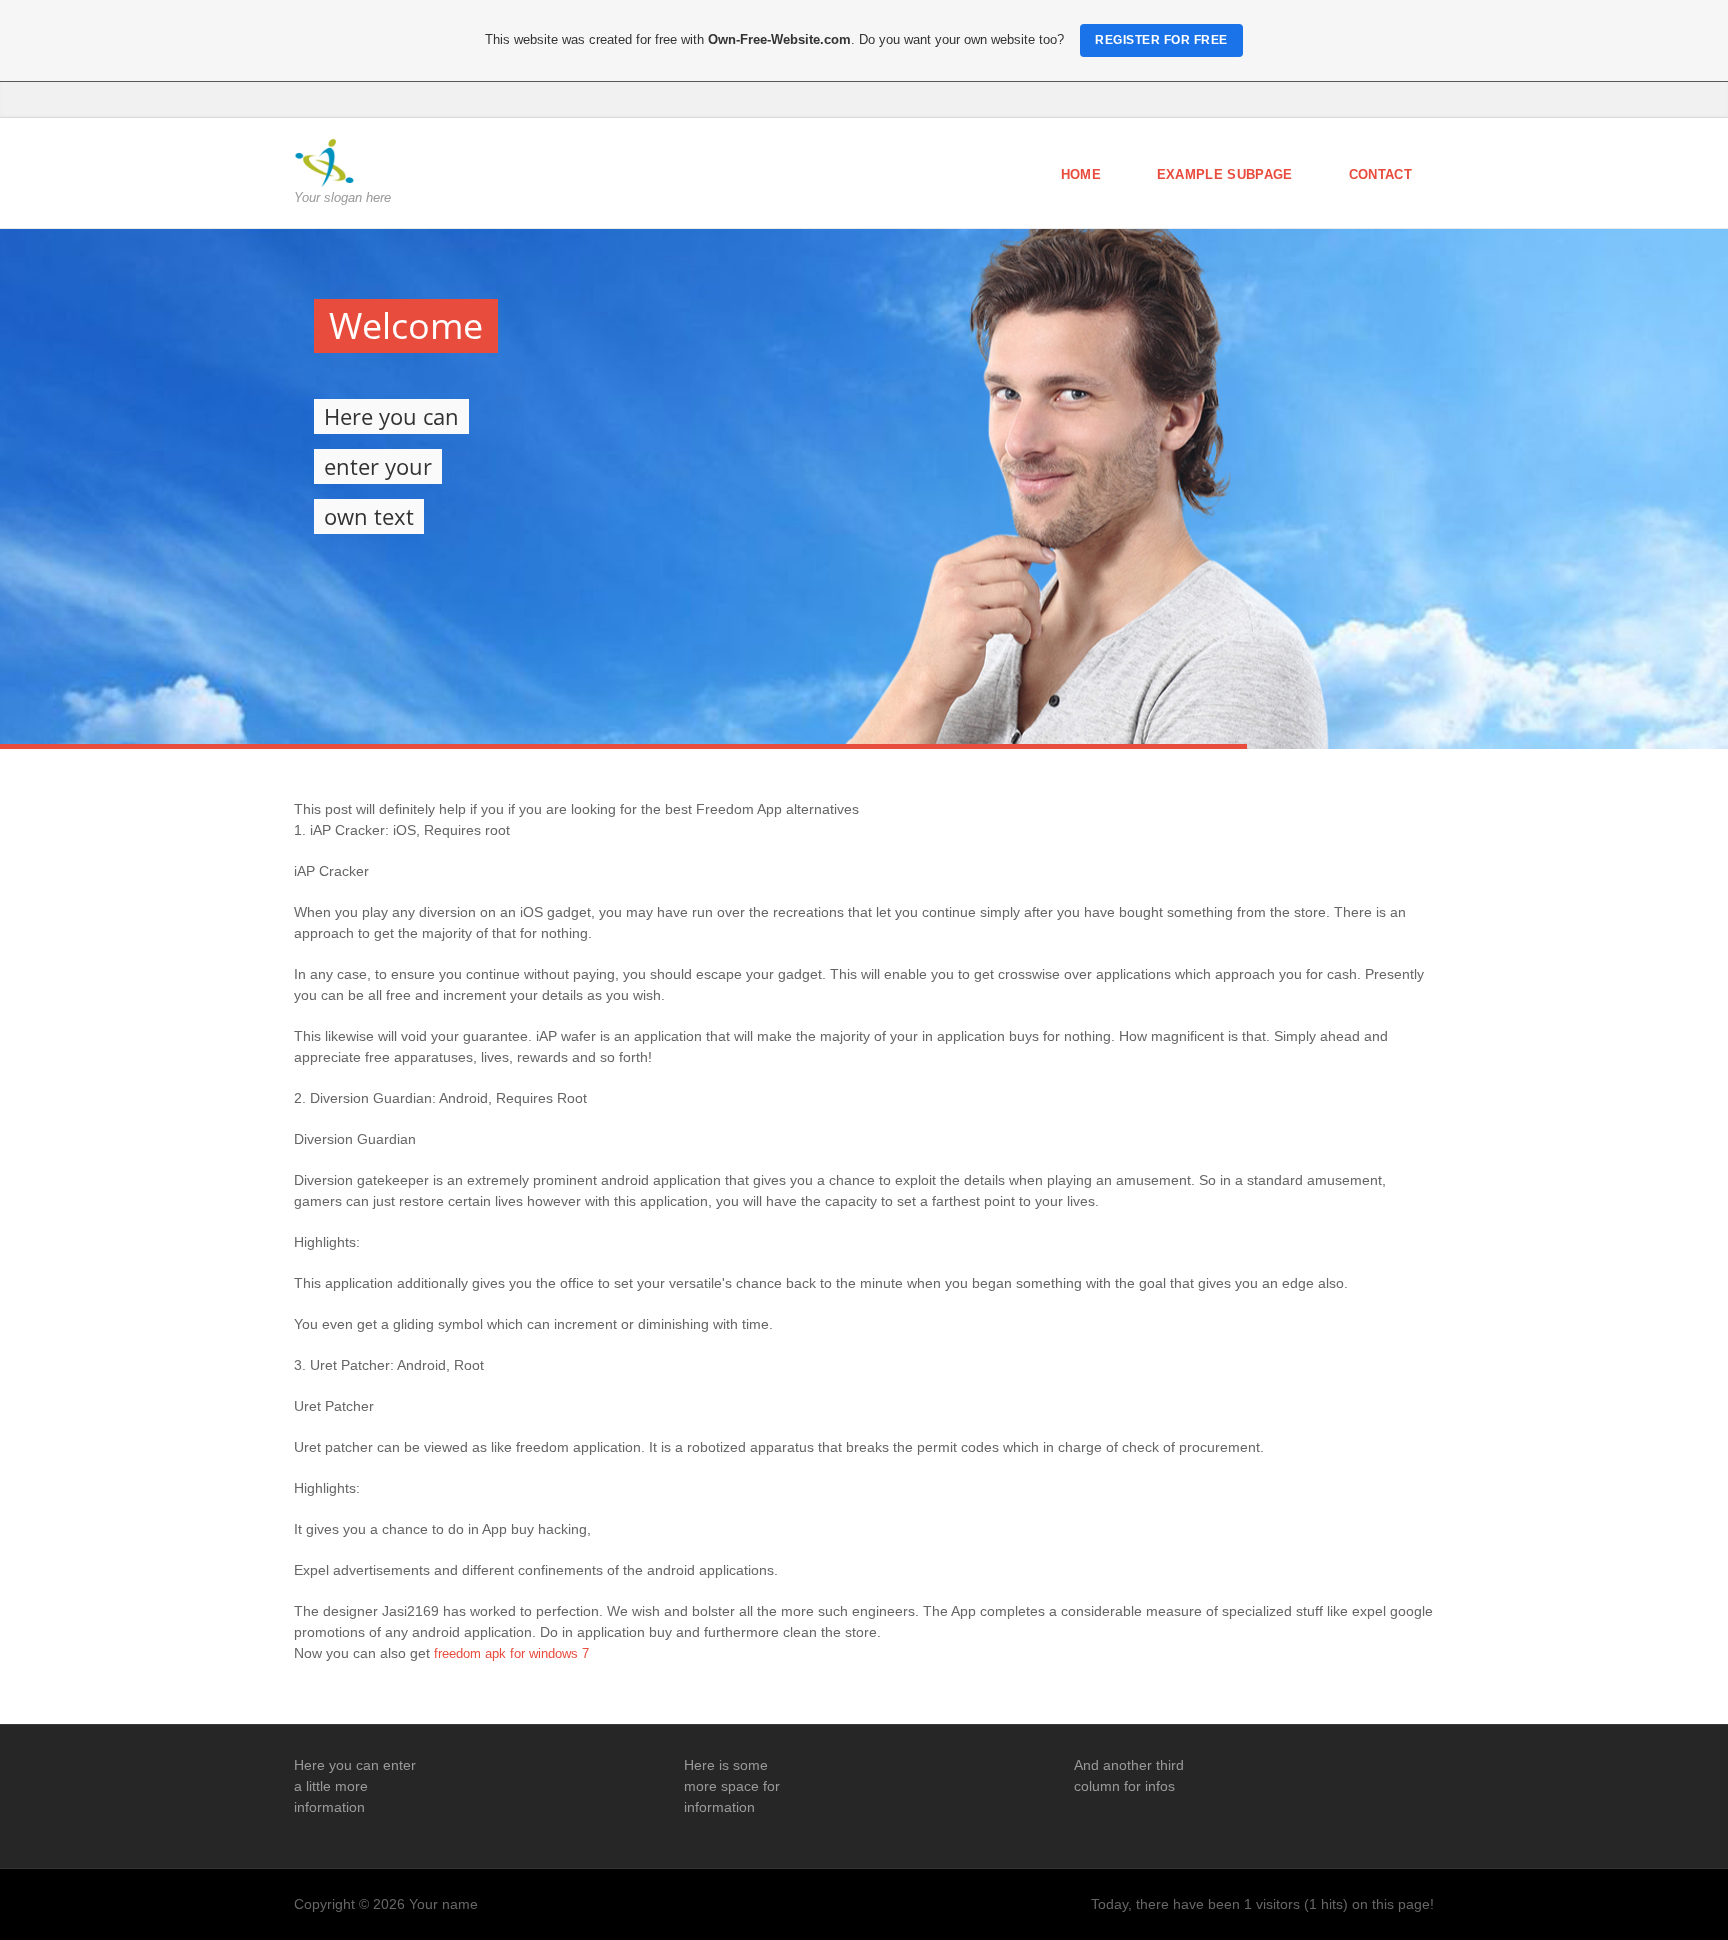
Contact (1380, 174)
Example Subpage (1225, 174)
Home (1081, 174)
